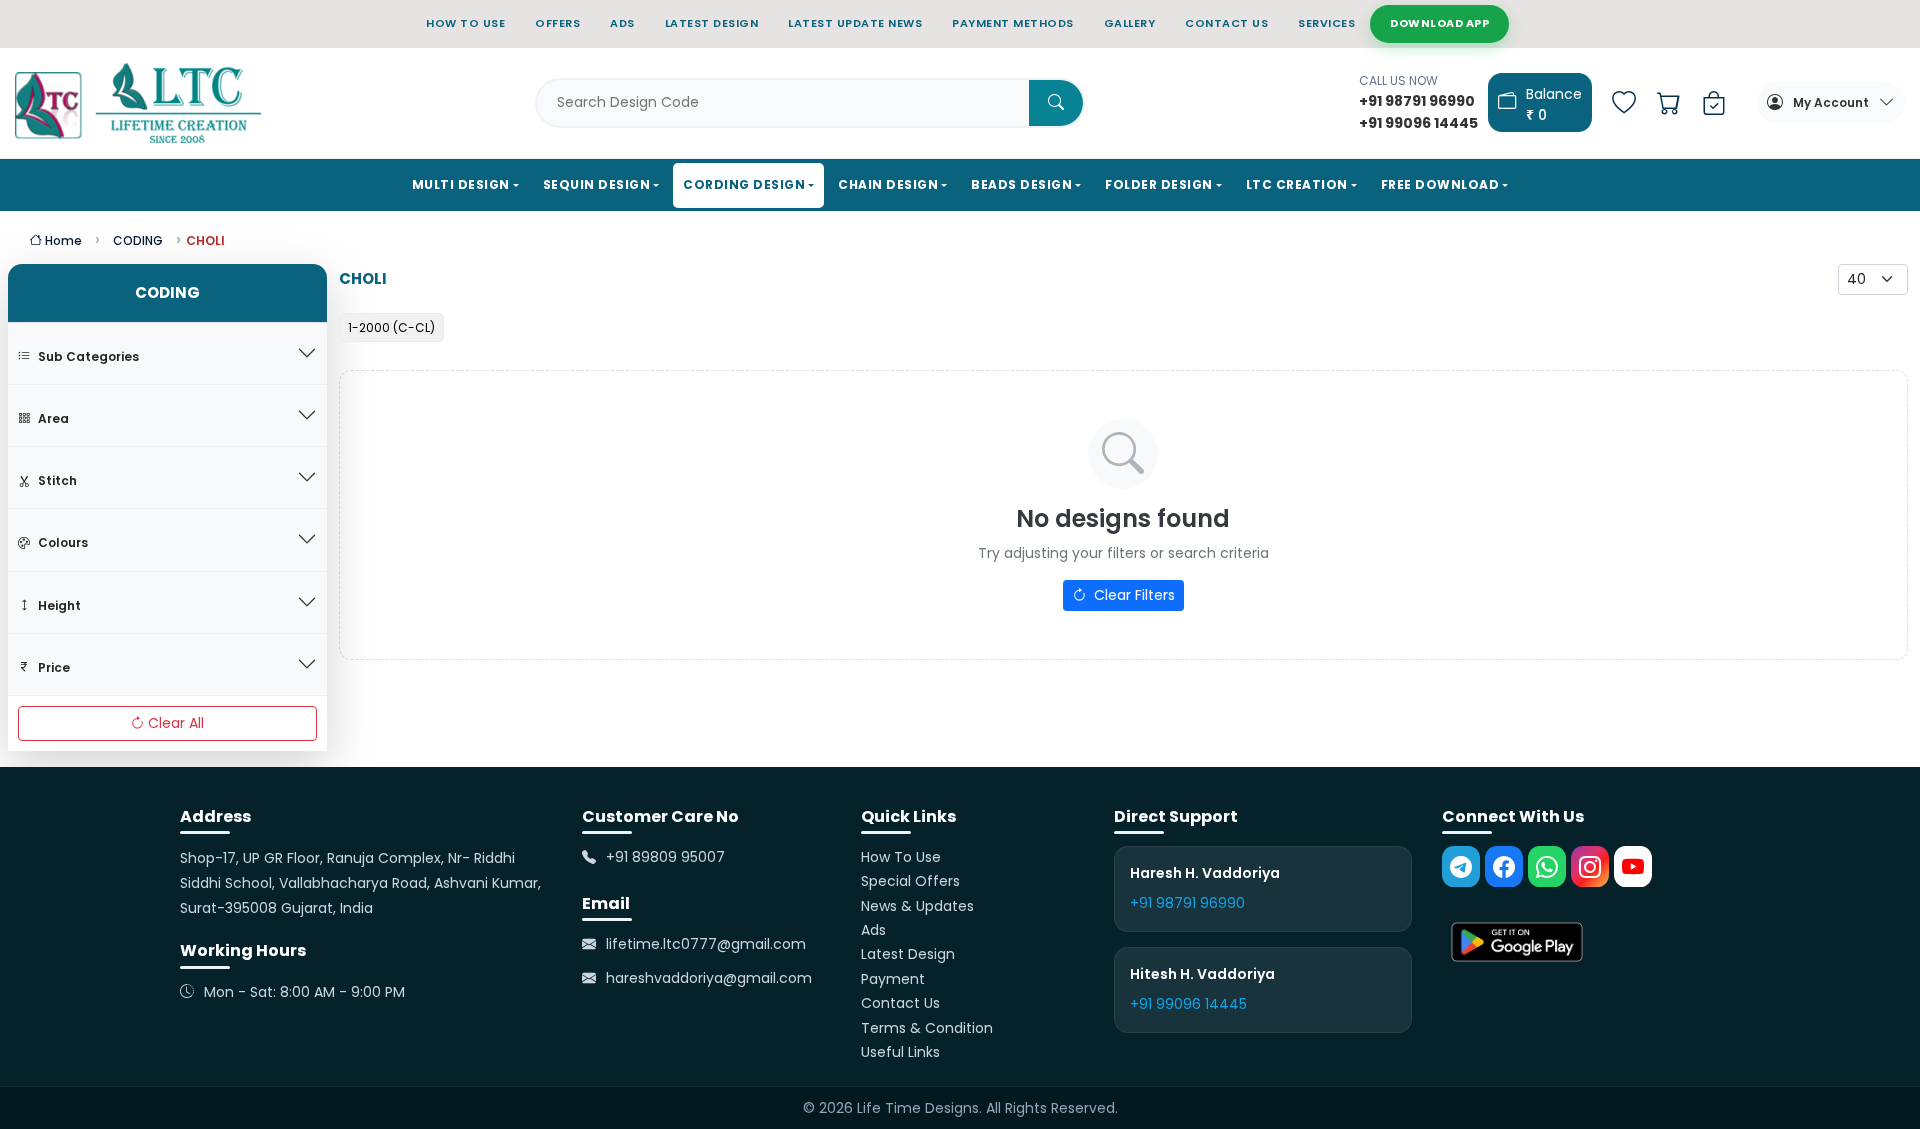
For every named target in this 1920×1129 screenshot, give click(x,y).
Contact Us (900, 1003)
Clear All (176, 723)
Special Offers (910, 881)
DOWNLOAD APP (1439, 23)
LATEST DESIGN (712, 23)
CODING (138, 240)
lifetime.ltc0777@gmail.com (706, 944)
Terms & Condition (927, 1028)
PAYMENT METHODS (1013, 23)
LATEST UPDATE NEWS (855, 23)
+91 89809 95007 (665, 857)
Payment (893, 979)
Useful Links (900, 1052)
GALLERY (1130, 23)
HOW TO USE (465, 23)
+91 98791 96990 (1187, 903)
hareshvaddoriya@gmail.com (709, 979)
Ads (873, 930)
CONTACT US (1226, 23)
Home (62, 240)
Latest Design (908, 955)
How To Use (901, 857)
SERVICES (1326, 23)
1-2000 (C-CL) (391, 327)
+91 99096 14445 (1188, 1004)
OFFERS (557, 23)
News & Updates (917, 906)
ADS (622, 23)
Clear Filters (1132, 595)
